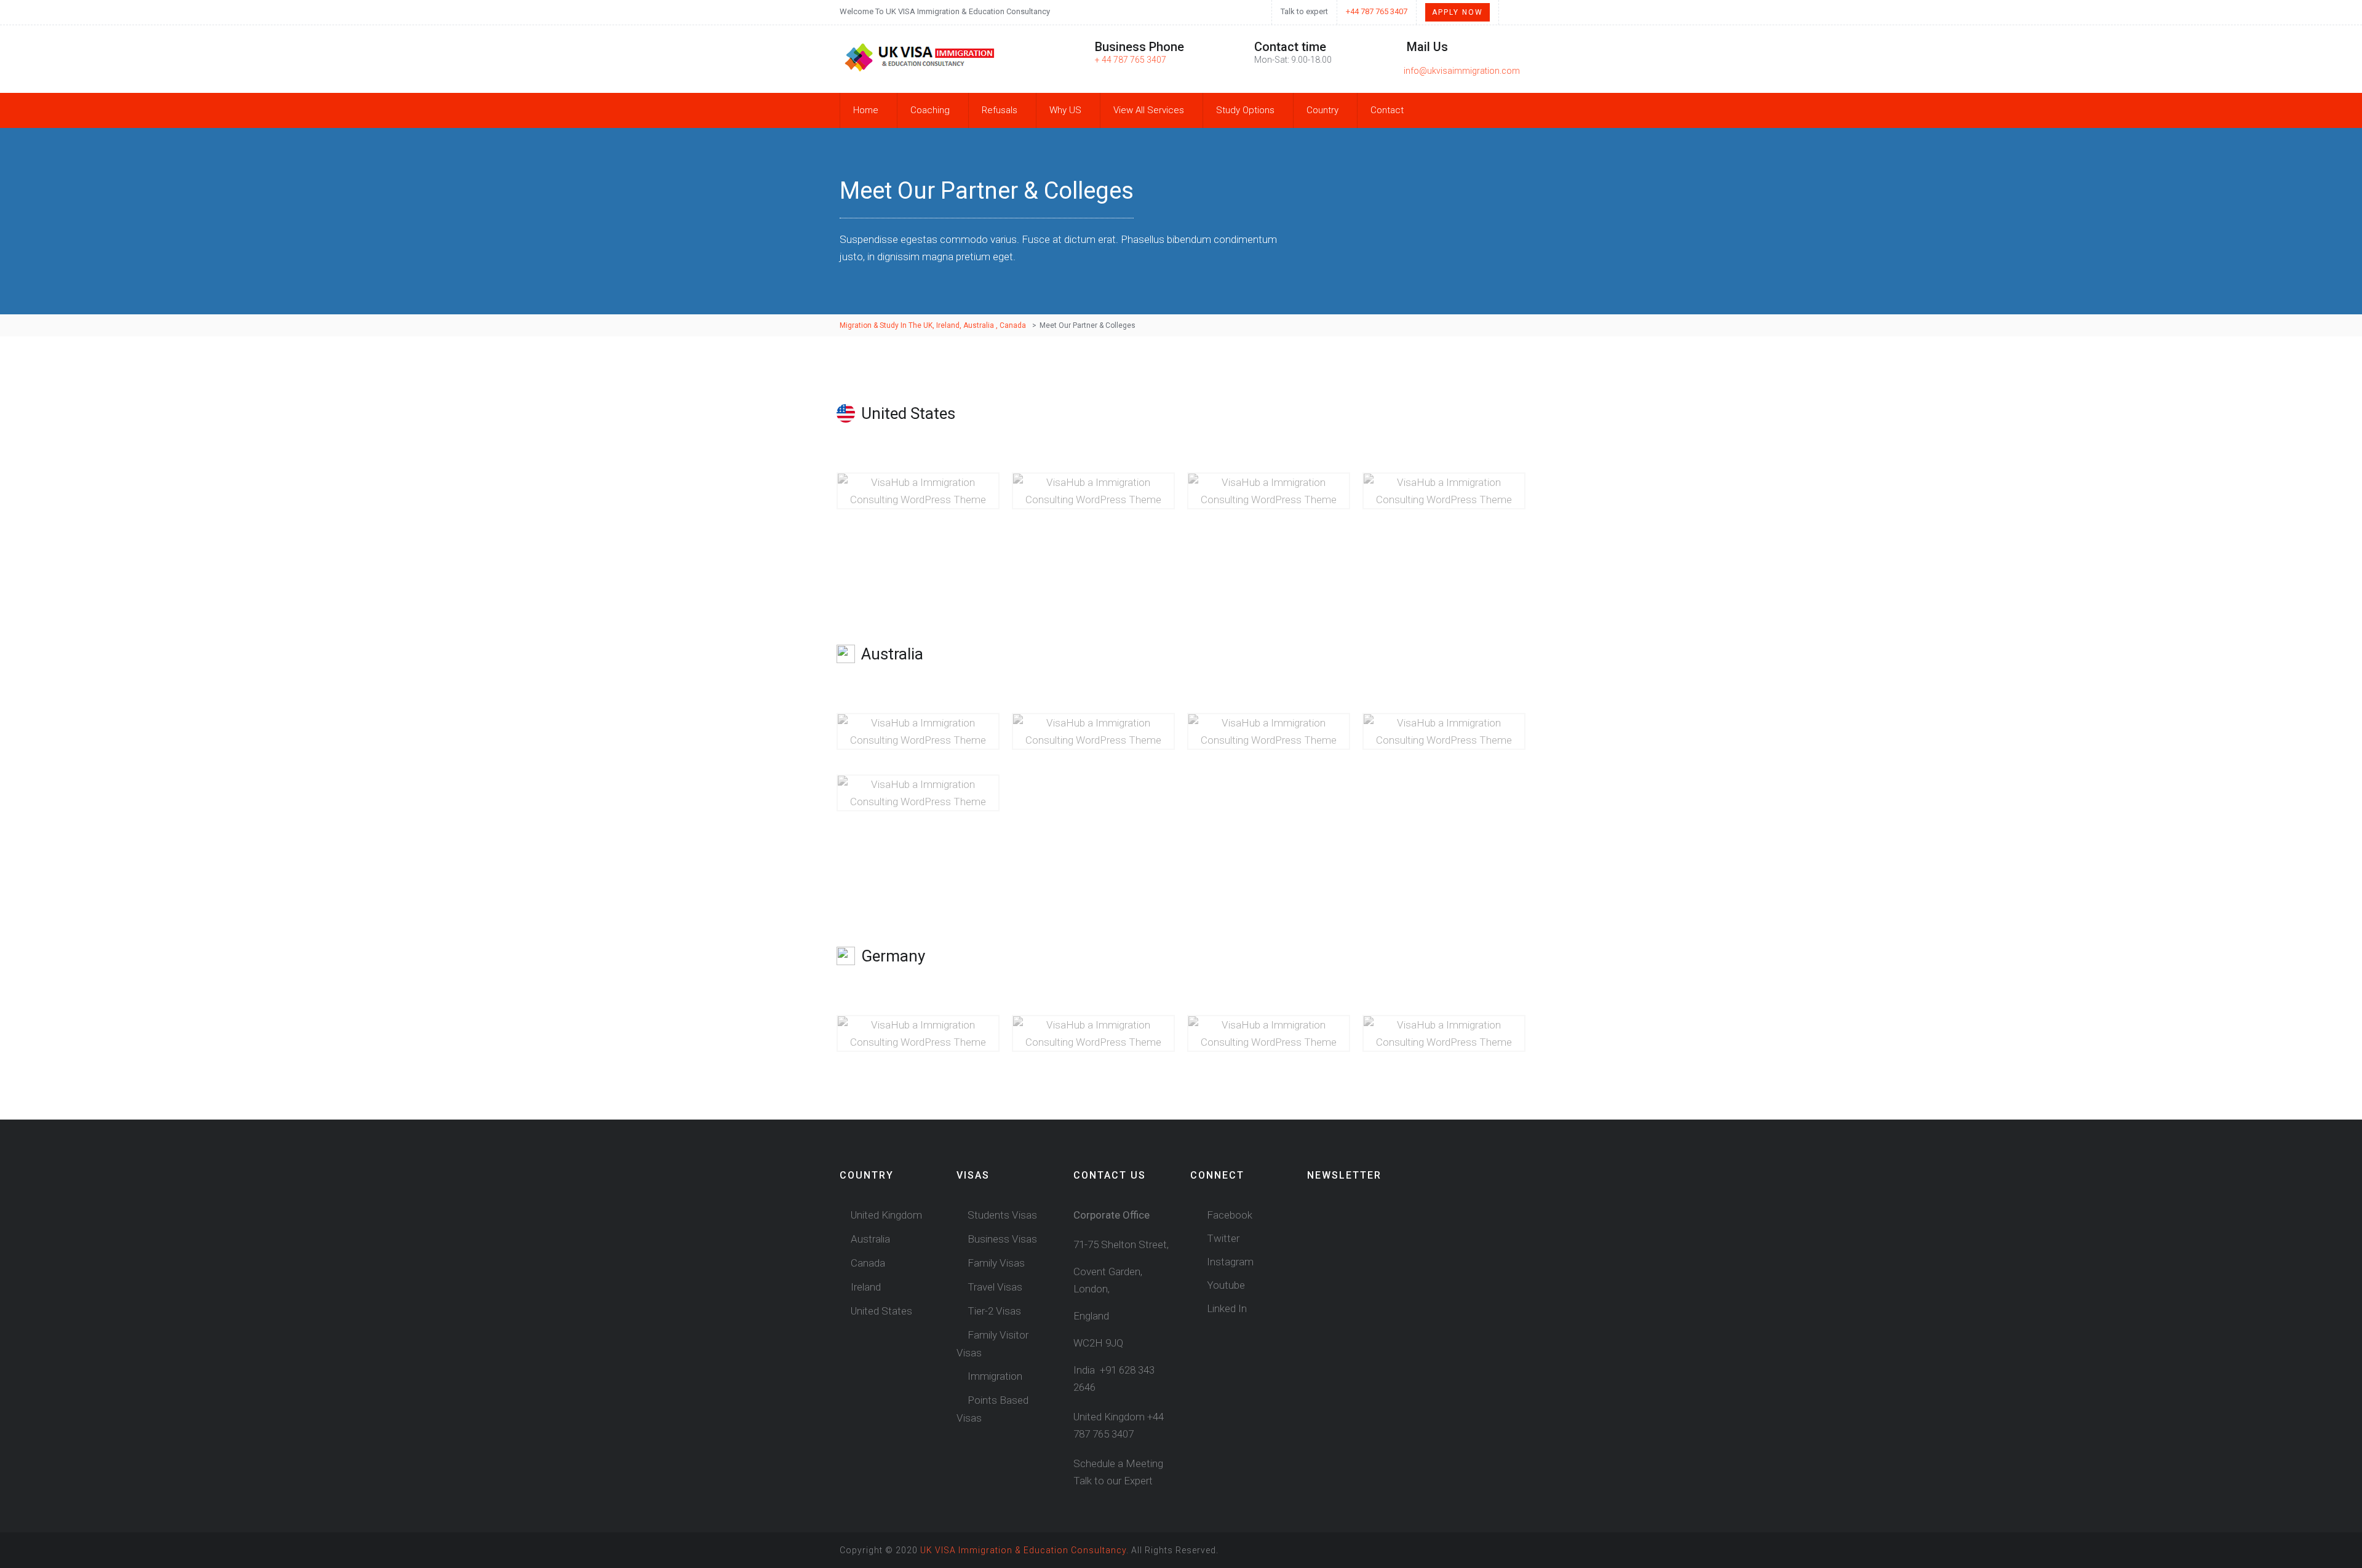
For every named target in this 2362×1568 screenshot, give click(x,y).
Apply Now (1457, 12)
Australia (870, 1239)
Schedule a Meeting (1118, 1463)
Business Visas (1002, 1239)
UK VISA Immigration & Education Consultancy (1023, 1550)
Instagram (1229, 1262)
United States (881, 1311)
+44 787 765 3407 (1377, 11)
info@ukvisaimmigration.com (1462, 71)
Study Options (1245, 110)
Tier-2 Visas (994, 1311)
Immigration (995, 1376)
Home (866, 110)
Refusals (1000, 110)
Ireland (866, 1287)
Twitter (1222, 1238)
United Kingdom (886, 1215)
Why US (1065, 110)
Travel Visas (995, 1287)
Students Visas (1002, 1215)
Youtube (1225, 1285)
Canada (868, 1263)
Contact (1387, 110)
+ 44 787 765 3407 (1131, 60)
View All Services (1149, 110)
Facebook (1228, 1215)
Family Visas (996, 1263)
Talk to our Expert (1113, 1481)
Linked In (1226, 1308)
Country (1322, 110)
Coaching (930, 110)
